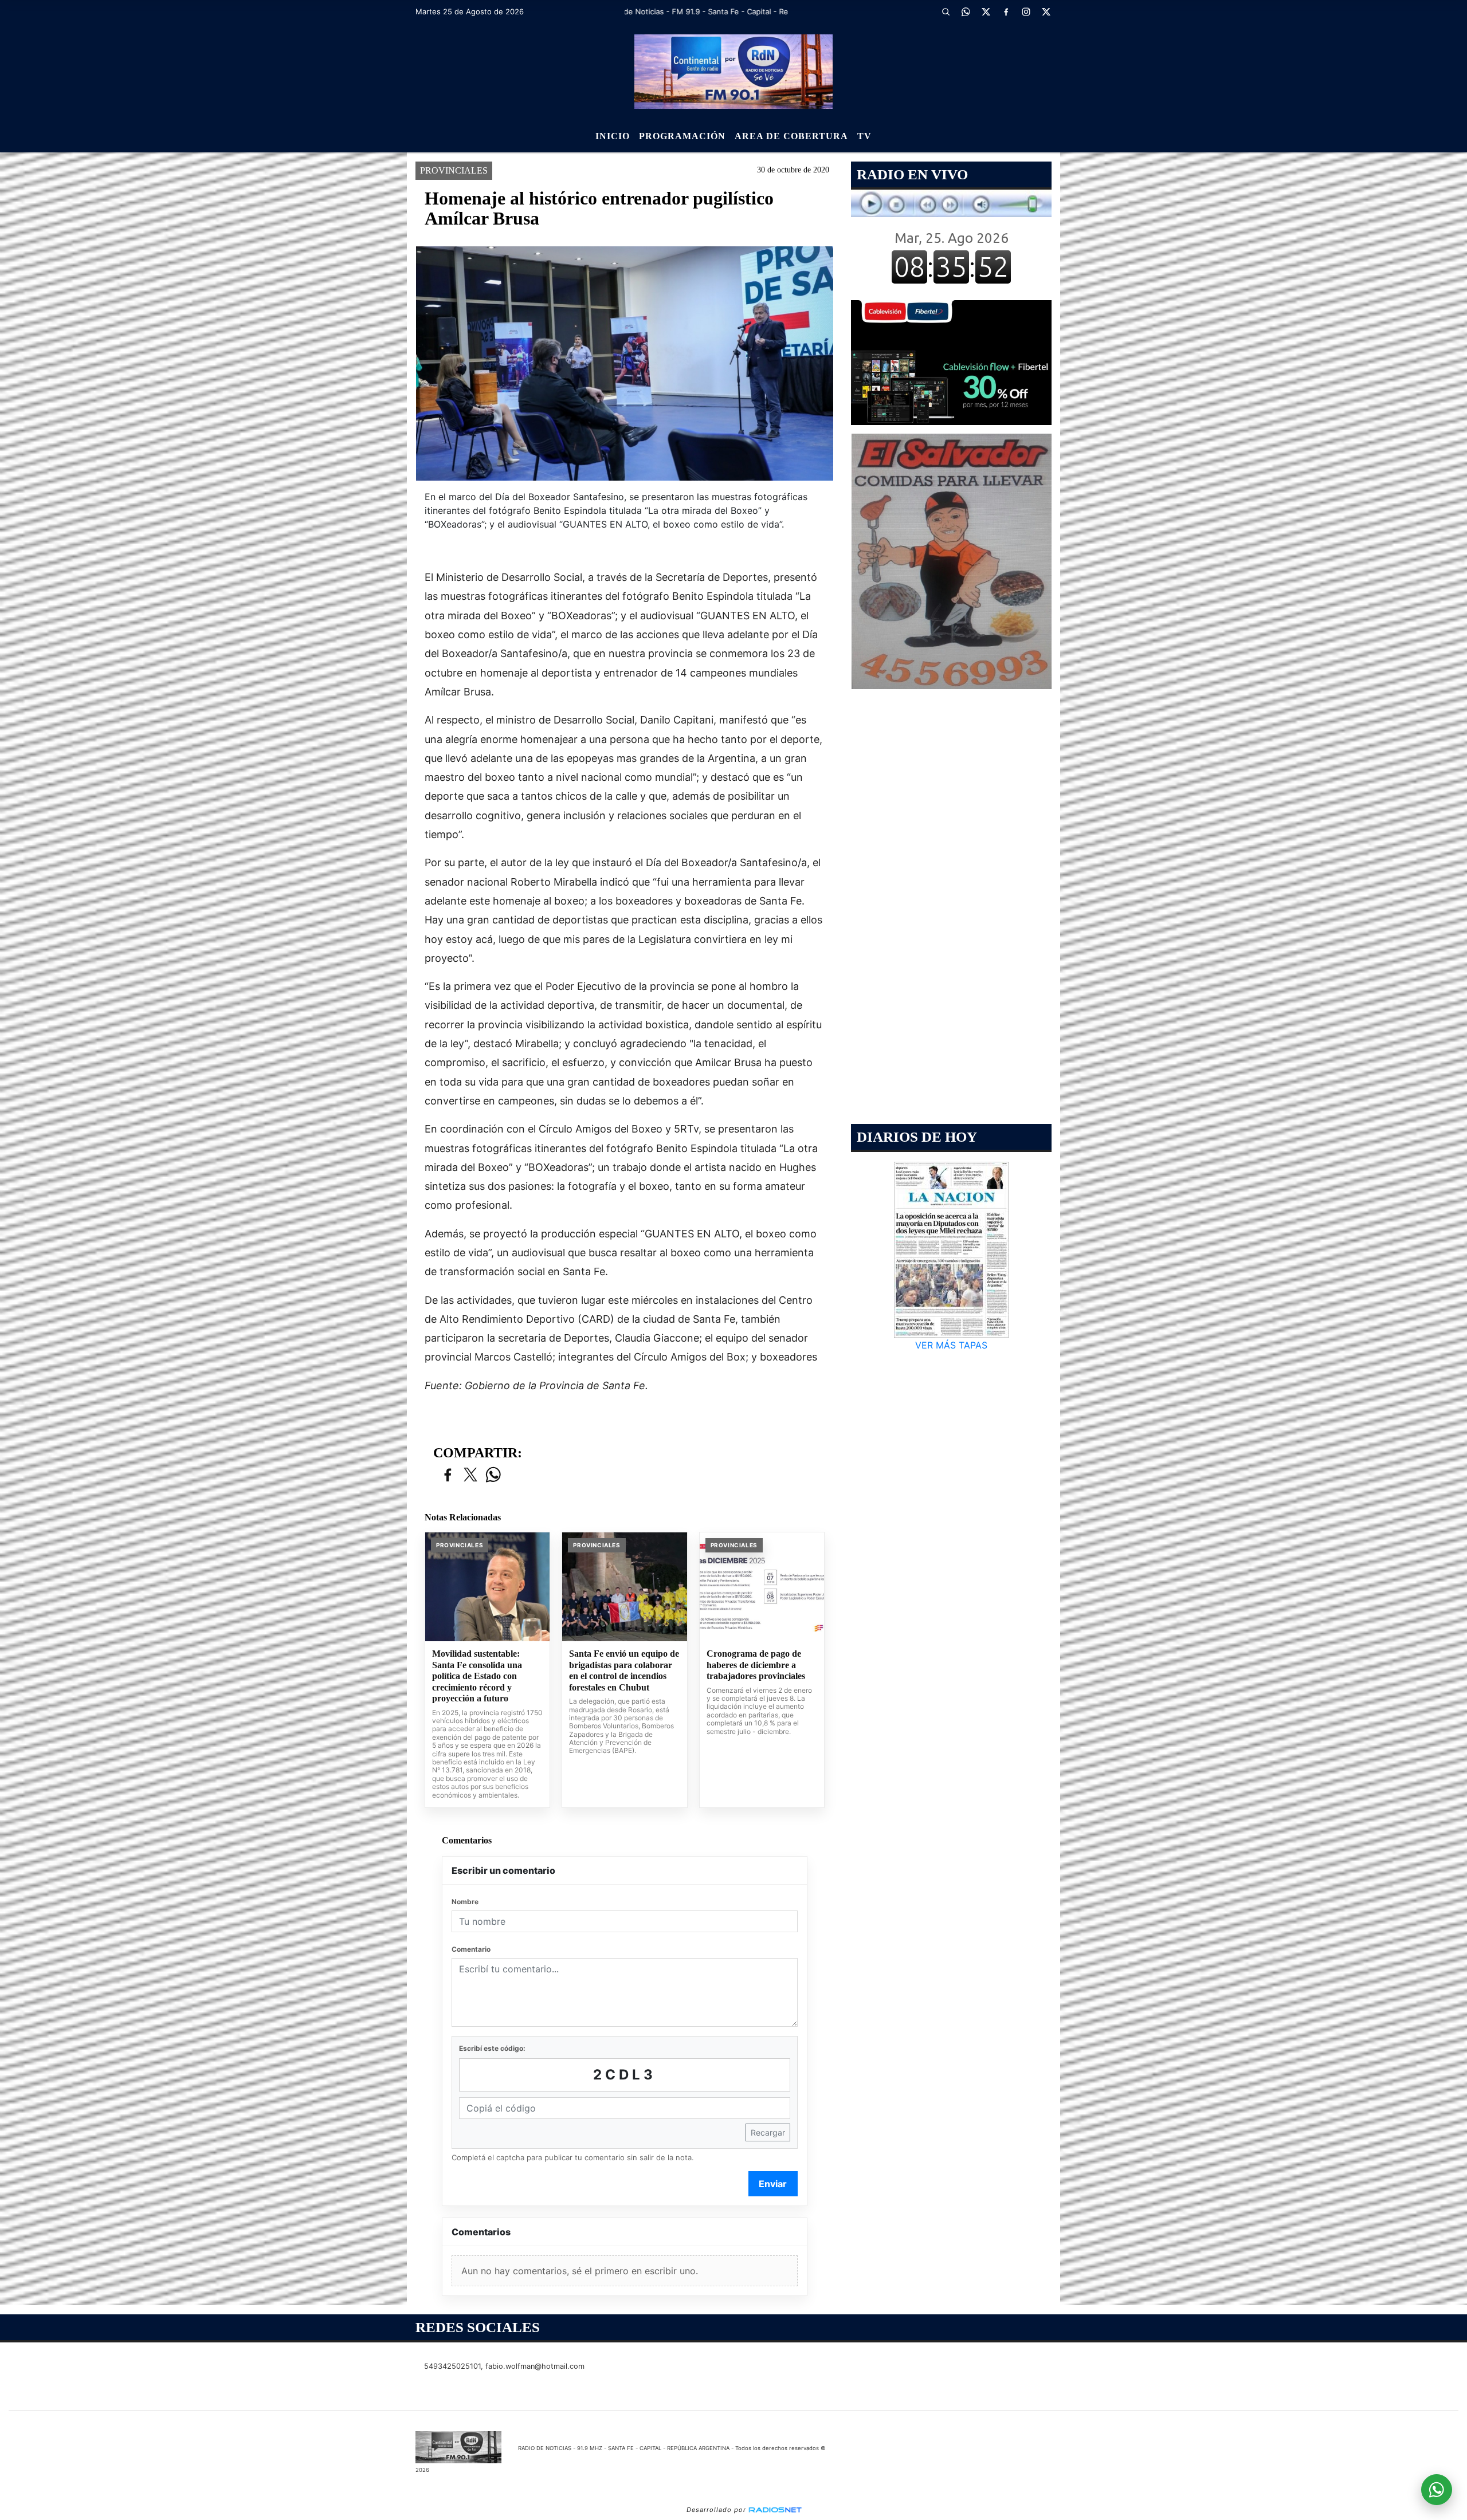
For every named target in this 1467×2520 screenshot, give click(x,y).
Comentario (471, 1949)
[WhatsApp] (966, 11)
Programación (682, 136)
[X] (986, 11)
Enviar (773, 2184)
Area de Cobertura (791, 136)
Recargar (768, 2132)
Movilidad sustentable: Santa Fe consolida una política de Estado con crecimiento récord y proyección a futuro (477, 1676)
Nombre (465, 1902)
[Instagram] (1026, 11)
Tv (864, 136)
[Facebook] (1006, 11)
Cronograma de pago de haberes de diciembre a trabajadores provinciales (756, 1665)
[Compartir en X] (470, 1475)
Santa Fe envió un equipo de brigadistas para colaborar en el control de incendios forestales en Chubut (624, 1670)
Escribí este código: (492, 2048)
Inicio (613, 136)
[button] (946, 11)
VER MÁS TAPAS (951, 1345)
